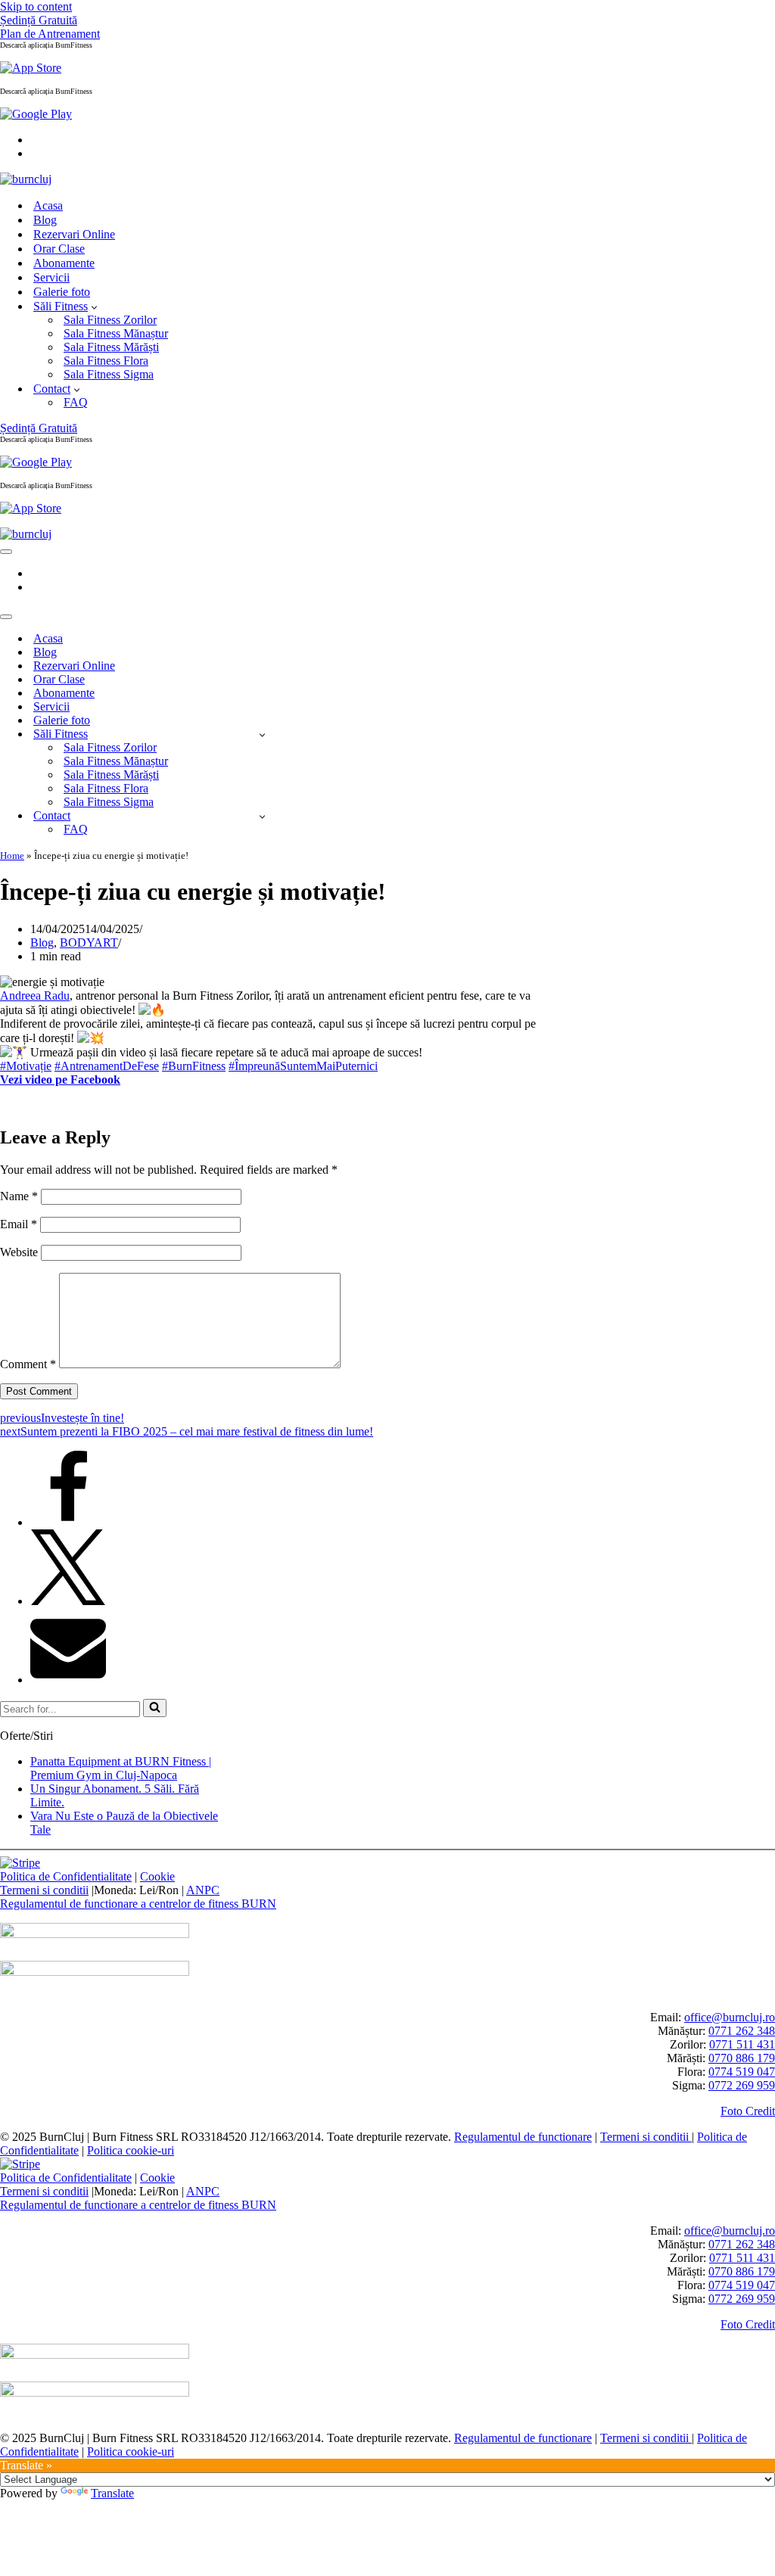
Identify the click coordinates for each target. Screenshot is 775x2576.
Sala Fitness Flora (106, 361)
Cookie (157, 1876)
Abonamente (64, 263)
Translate (112, 2493)
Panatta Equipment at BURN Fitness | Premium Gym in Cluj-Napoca (121, 1768)
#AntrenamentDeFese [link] (107, 1066)
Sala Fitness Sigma (109, 374)
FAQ (76, 402)
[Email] (68, 1680)
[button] (94, 306)
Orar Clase (59, 249)
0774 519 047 (742, 2072)
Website (19, 1252)
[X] (68, 1601)
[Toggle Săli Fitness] (262, 734)
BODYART (89, 943)
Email (19, 1224)
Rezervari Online (74, 234)
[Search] (155, 1708)
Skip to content (36, 6)
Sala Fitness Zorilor (110, 320)
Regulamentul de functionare (523, 2137)
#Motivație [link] (26, 1066)
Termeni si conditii (44, 1890)
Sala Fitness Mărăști (111, 347)
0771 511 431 (742, 2044)
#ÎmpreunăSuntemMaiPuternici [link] (303, 1066)
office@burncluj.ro (730, 2017)
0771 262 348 (742, 2031)
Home (12, 856)
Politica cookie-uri (131, 2150)
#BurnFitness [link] (194, 1066)
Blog (45, 220)
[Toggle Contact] (262, 816)
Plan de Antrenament (50, 34)
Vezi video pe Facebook (60, 1080)
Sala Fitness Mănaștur (116, 333)
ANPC (203, 1890)
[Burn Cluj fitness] (26, 179)
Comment (28, 1364)
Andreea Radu (35, 996)
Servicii (51, 277)
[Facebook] (68, 1522)
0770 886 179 (742, 2058)
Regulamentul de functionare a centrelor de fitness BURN (138, 1904)
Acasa (48, 205)
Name (19, 1196)
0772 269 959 (742, 2085)
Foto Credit (748, 2111)
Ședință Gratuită (39, 20)
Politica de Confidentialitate (66, 1876)
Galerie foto (62, 292)
